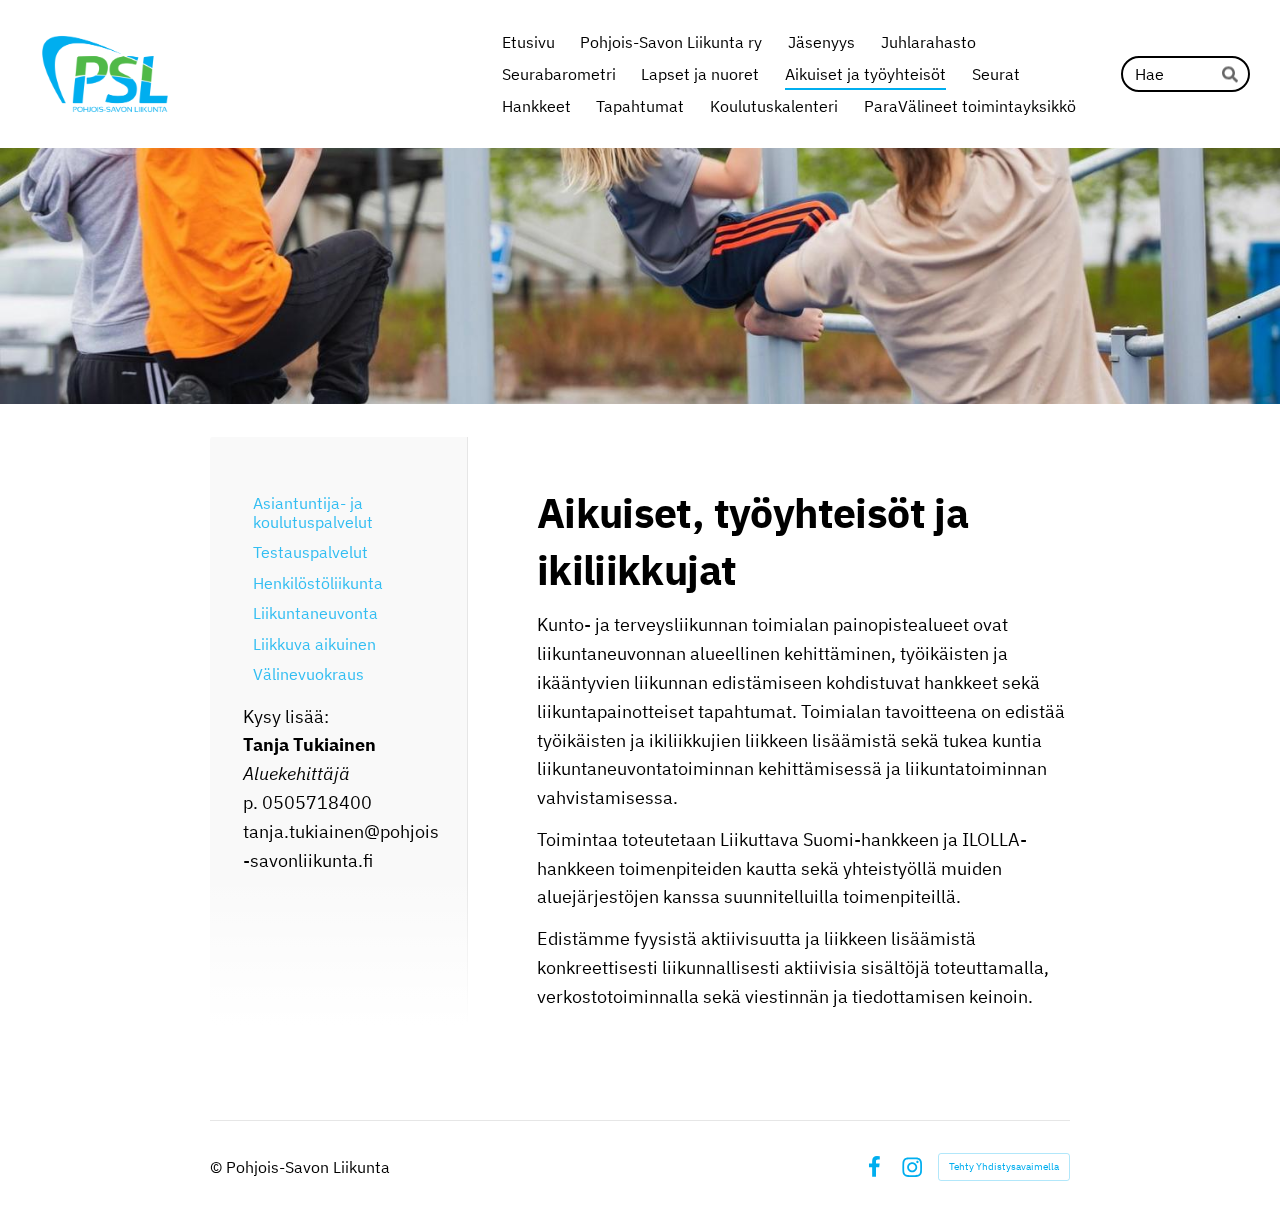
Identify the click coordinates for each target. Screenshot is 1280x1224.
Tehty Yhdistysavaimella (1004, 1166)
